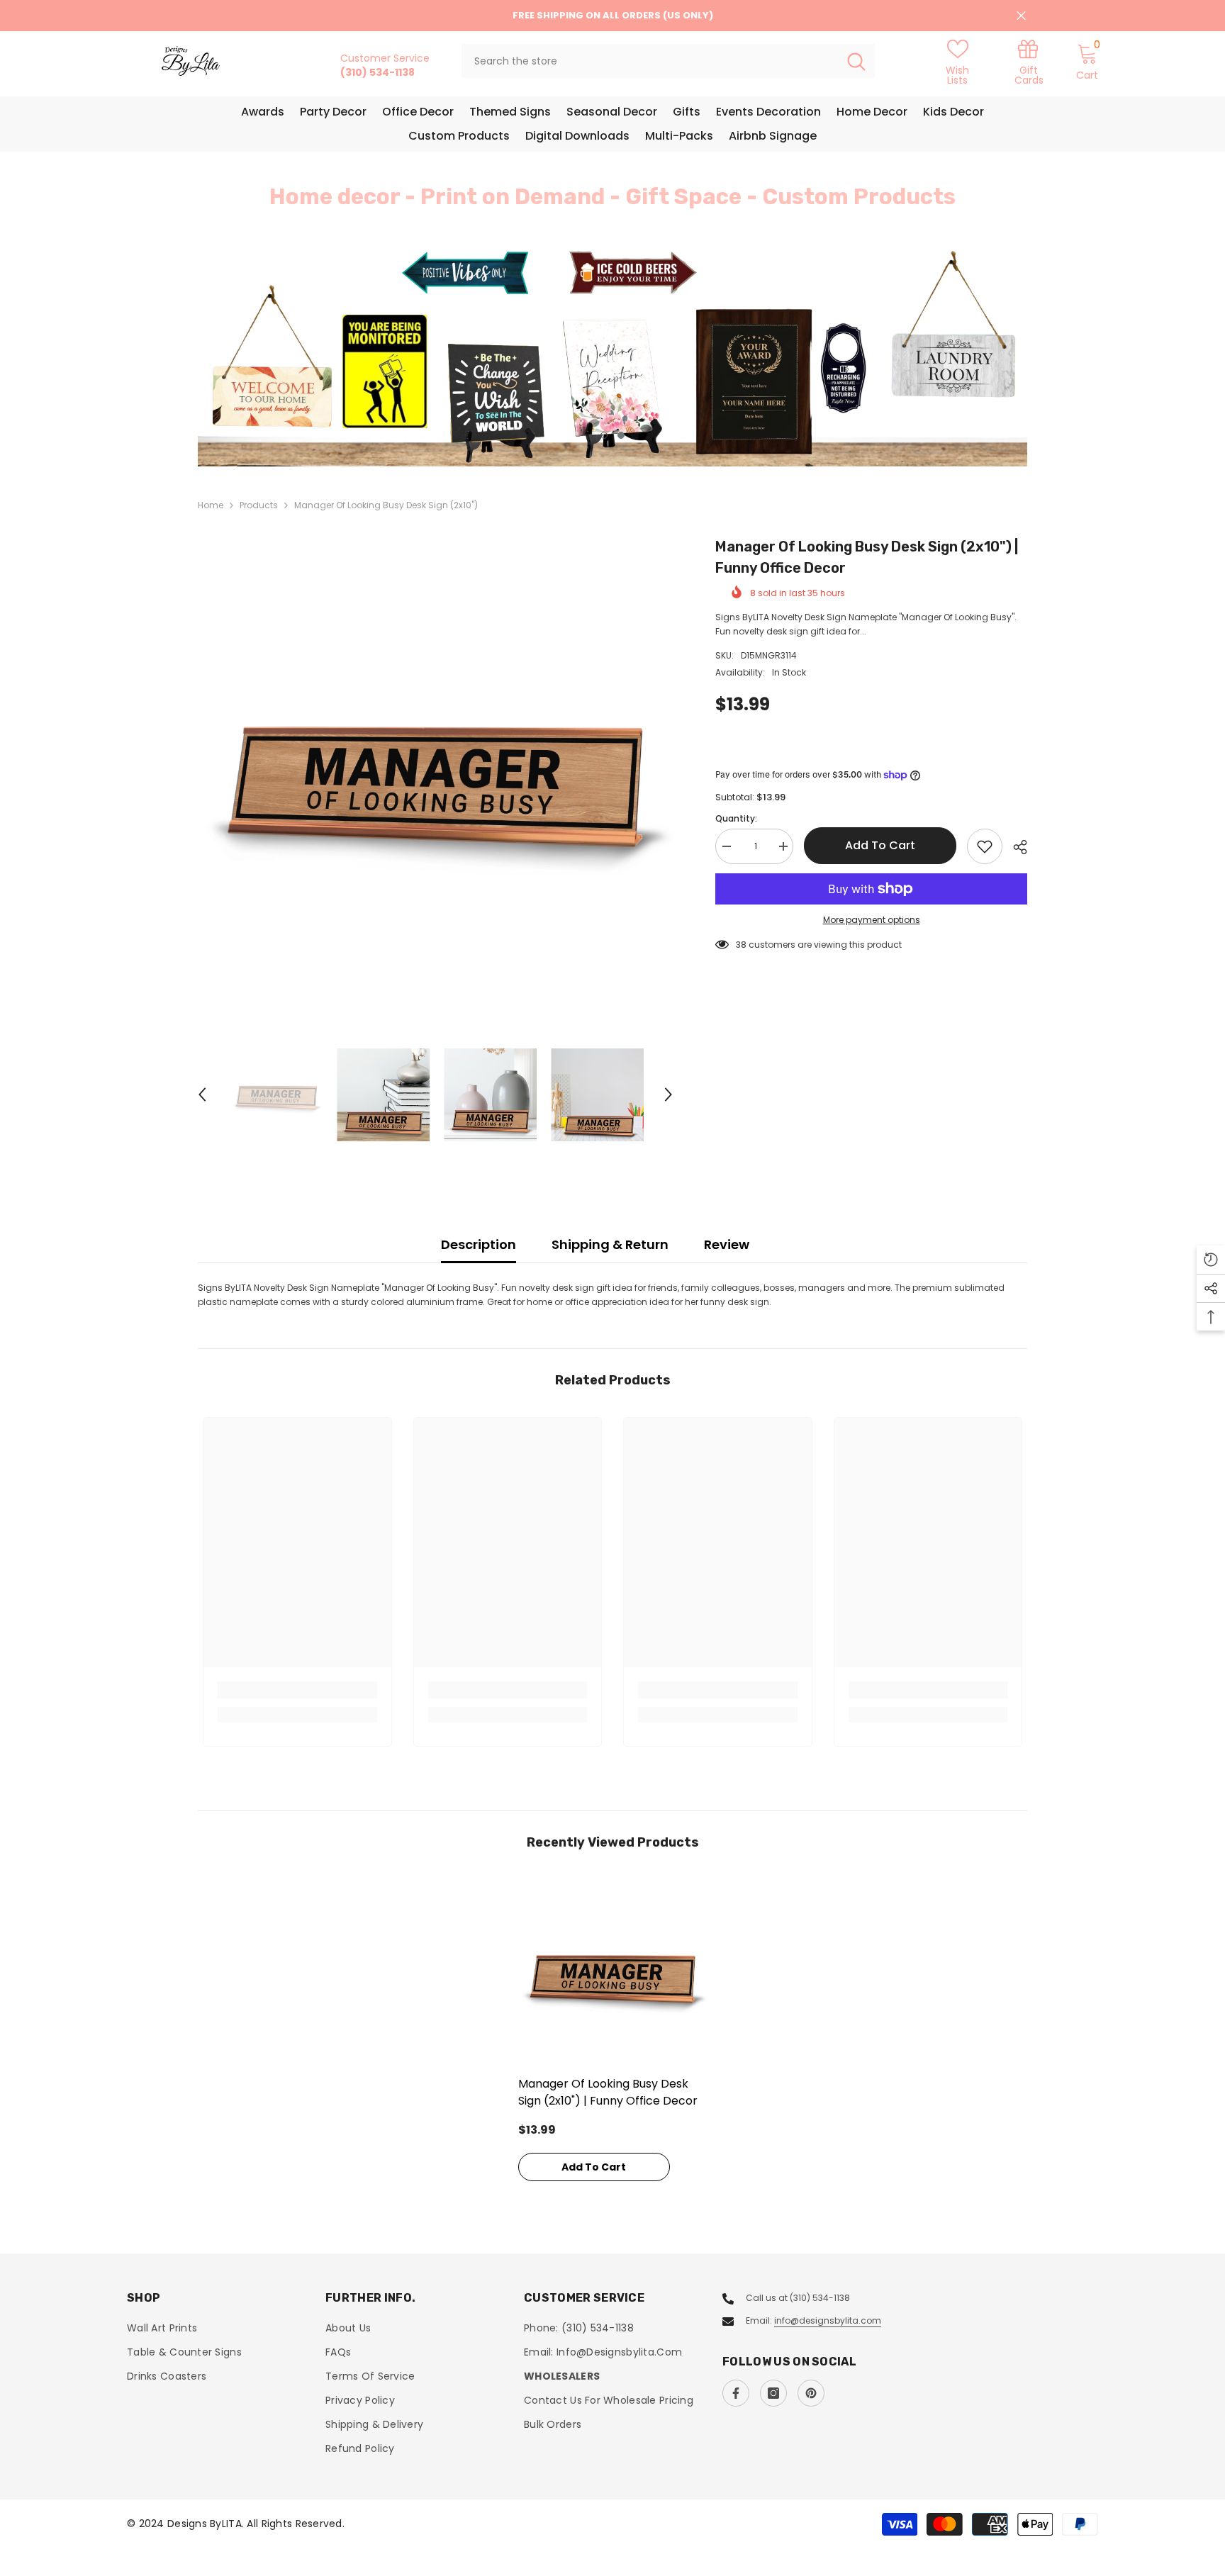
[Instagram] (773, 2393)
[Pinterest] (811, 2393)
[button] (293, 357)
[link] (1029, 61)
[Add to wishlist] (985, 846)
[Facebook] (736, 2393)
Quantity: (736, 818)
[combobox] (650, 61)
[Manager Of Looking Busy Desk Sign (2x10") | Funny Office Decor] (613, 1974)
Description (479, 1244)
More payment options (872, 920)
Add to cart (880, 845)
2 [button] (621, 435)
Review (727, 1244)
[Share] (1015, 847)
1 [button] (604, 435)
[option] (612, 356)
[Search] (668, 61)
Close (1021, 16)
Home (211, 505)
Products (259, 505)
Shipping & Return (610, 1244)
